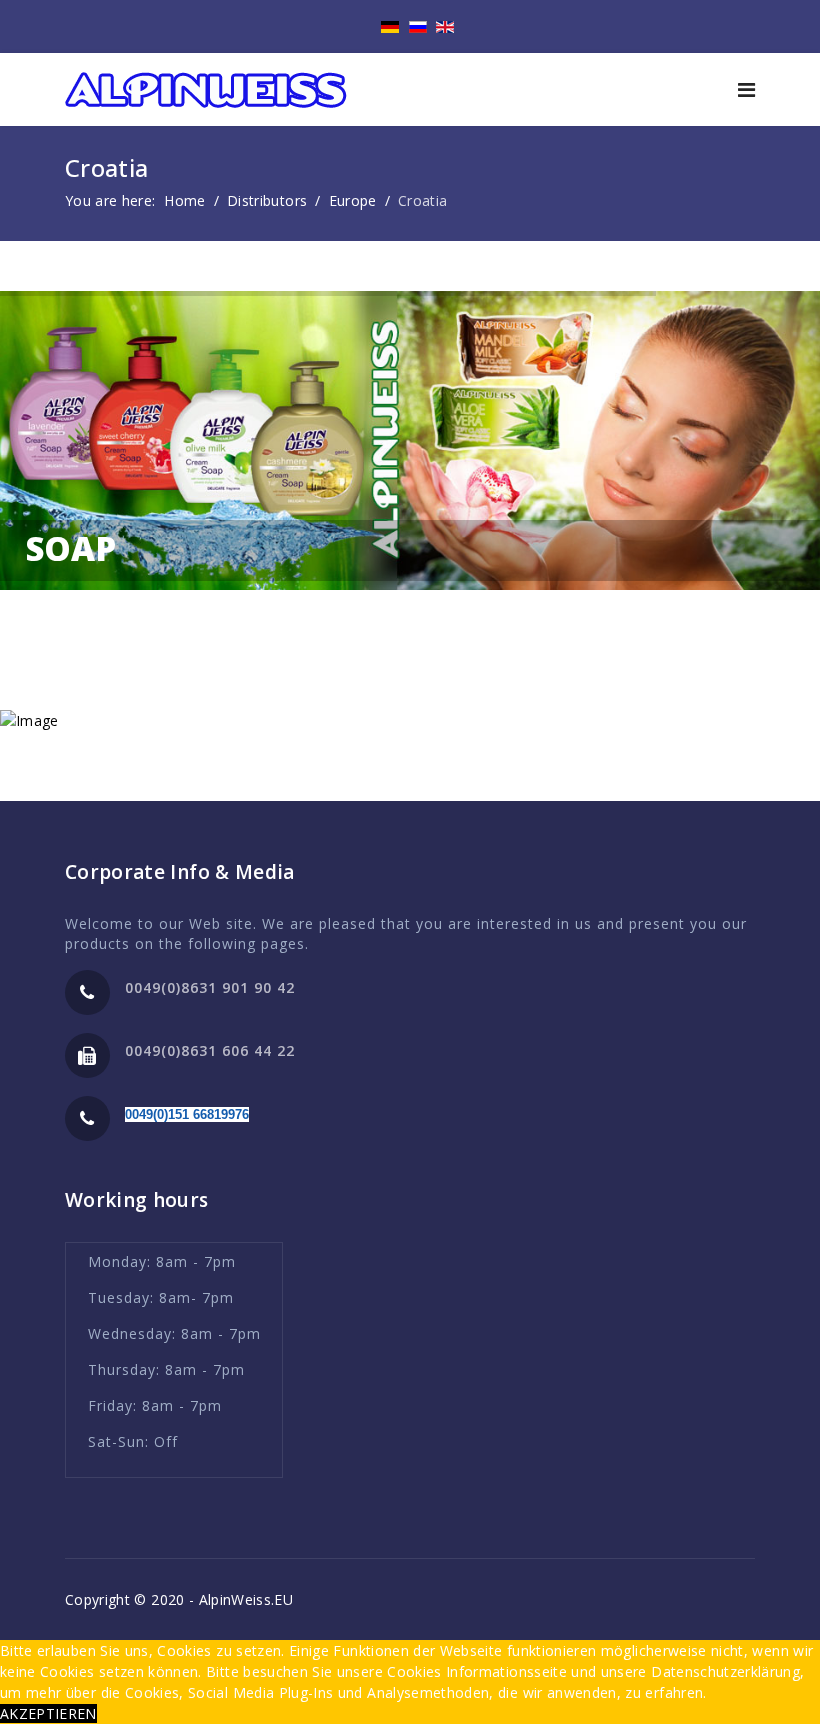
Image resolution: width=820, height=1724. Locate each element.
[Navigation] (746, 89)
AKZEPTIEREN (48, 1713)
